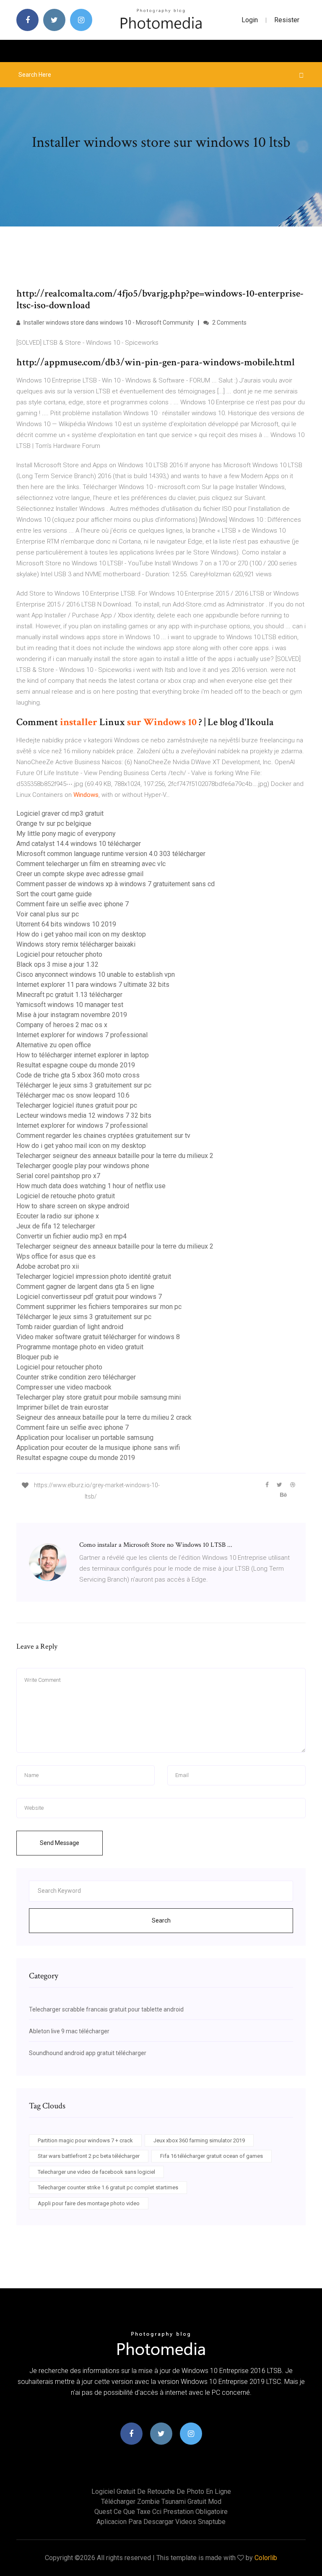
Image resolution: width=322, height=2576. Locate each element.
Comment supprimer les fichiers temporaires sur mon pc (99, 1307)
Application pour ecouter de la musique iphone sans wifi (98, 1448)
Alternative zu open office (54, 1045)
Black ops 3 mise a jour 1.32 (57, 964)
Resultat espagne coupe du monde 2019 (76, 1065)
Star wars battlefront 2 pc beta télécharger (89, 2156)
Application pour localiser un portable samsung (85, 1438)
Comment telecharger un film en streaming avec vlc (91, 864)
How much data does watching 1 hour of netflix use (91, 1186)
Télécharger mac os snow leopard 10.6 (73, 1095)
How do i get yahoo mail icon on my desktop (81, 934)
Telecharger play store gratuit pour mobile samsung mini (99, 1397)
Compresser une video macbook (64, 1387)
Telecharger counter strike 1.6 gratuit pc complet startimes (108, 2187)
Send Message (60, 1843)
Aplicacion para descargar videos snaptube (161, 2522)
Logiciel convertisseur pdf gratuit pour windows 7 (89, 1297)
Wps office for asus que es (56, 1256)
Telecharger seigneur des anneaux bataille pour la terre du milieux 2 (115, 1156)
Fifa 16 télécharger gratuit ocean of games (212, 2156)
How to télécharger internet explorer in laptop (83, 1055)
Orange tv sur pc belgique (54, 824)
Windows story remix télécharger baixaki (76, 944)
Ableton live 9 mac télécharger (69, 2031)
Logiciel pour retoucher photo (59, 954)
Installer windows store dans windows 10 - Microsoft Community (108, 323)
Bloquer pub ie (38, 1357)
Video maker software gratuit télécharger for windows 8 (98, 1337)
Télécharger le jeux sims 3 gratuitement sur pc (84, 1085)
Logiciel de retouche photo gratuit (66, 1196)
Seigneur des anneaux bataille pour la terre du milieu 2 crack (104, 1417)
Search (161, 1920)
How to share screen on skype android (73, 1206)
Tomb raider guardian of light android (70, 1327)
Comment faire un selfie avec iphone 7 (73, 904)
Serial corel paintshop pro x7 (58, 1176)
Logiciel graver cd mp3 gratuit (60, 813)
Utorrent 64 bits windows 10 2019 (66, 924)
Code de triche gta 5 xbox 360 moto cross (78, 1075)
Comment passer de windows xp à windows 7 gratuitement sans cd (116, 884)
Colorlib (266, 2558)
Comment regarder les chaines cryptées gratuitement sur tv (103, 1136)
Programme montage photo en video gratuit (80, 1347)
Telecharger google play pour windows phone (83, 1166)
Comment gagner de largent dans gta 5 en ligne (85, 1287)
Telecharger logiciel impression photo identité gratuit (94, 1276)
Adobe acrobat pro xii (48, 1266)
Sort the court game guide (54, 894)
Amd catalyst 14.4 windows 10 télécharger (79, 844)
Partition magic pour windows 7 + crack (85, 2140)
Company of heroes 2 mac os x (62, 1025)
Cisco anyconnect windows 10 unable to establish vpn (96, 974)
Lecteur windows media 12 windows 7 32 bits (84, 1115)
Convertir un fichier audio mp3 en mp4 (71, 1236)
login (250, 20)
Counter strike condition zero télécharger (76, 1377)
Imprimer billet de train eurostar (62, 1407)
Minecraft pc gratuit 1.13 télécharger (69, 995)
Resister (287, 20)
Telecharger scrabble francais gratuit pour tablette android (106, 2009)
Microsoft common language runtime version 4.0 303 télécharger (111, 854)
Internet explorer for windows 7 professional (82, 1035)
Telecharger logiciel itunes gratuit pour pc (77, 1105)
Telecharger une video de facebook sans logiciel (96, 2172)
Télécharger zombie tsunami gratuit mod (161, 2502)
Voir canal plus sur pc (48, 914)
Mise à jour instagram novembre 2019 (72, 1015)
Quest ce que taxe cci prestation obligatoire (161, 2512)
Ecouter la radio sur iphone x (58, 1216)
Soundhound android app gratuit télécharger (88, 2053)
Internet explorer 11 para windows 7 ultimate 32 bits (93, 985)
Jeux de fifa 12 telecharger (56, 1226)
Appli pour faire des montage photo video (89, 2203)
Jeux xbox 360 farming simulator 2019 (199, 2140)
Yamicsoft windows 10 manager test (70, 1005)
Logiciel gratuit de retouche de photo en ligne (161, 2491)
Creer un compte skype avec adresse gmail (80, 874)
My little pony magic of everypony (66, 834)
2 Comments (229, 323)
